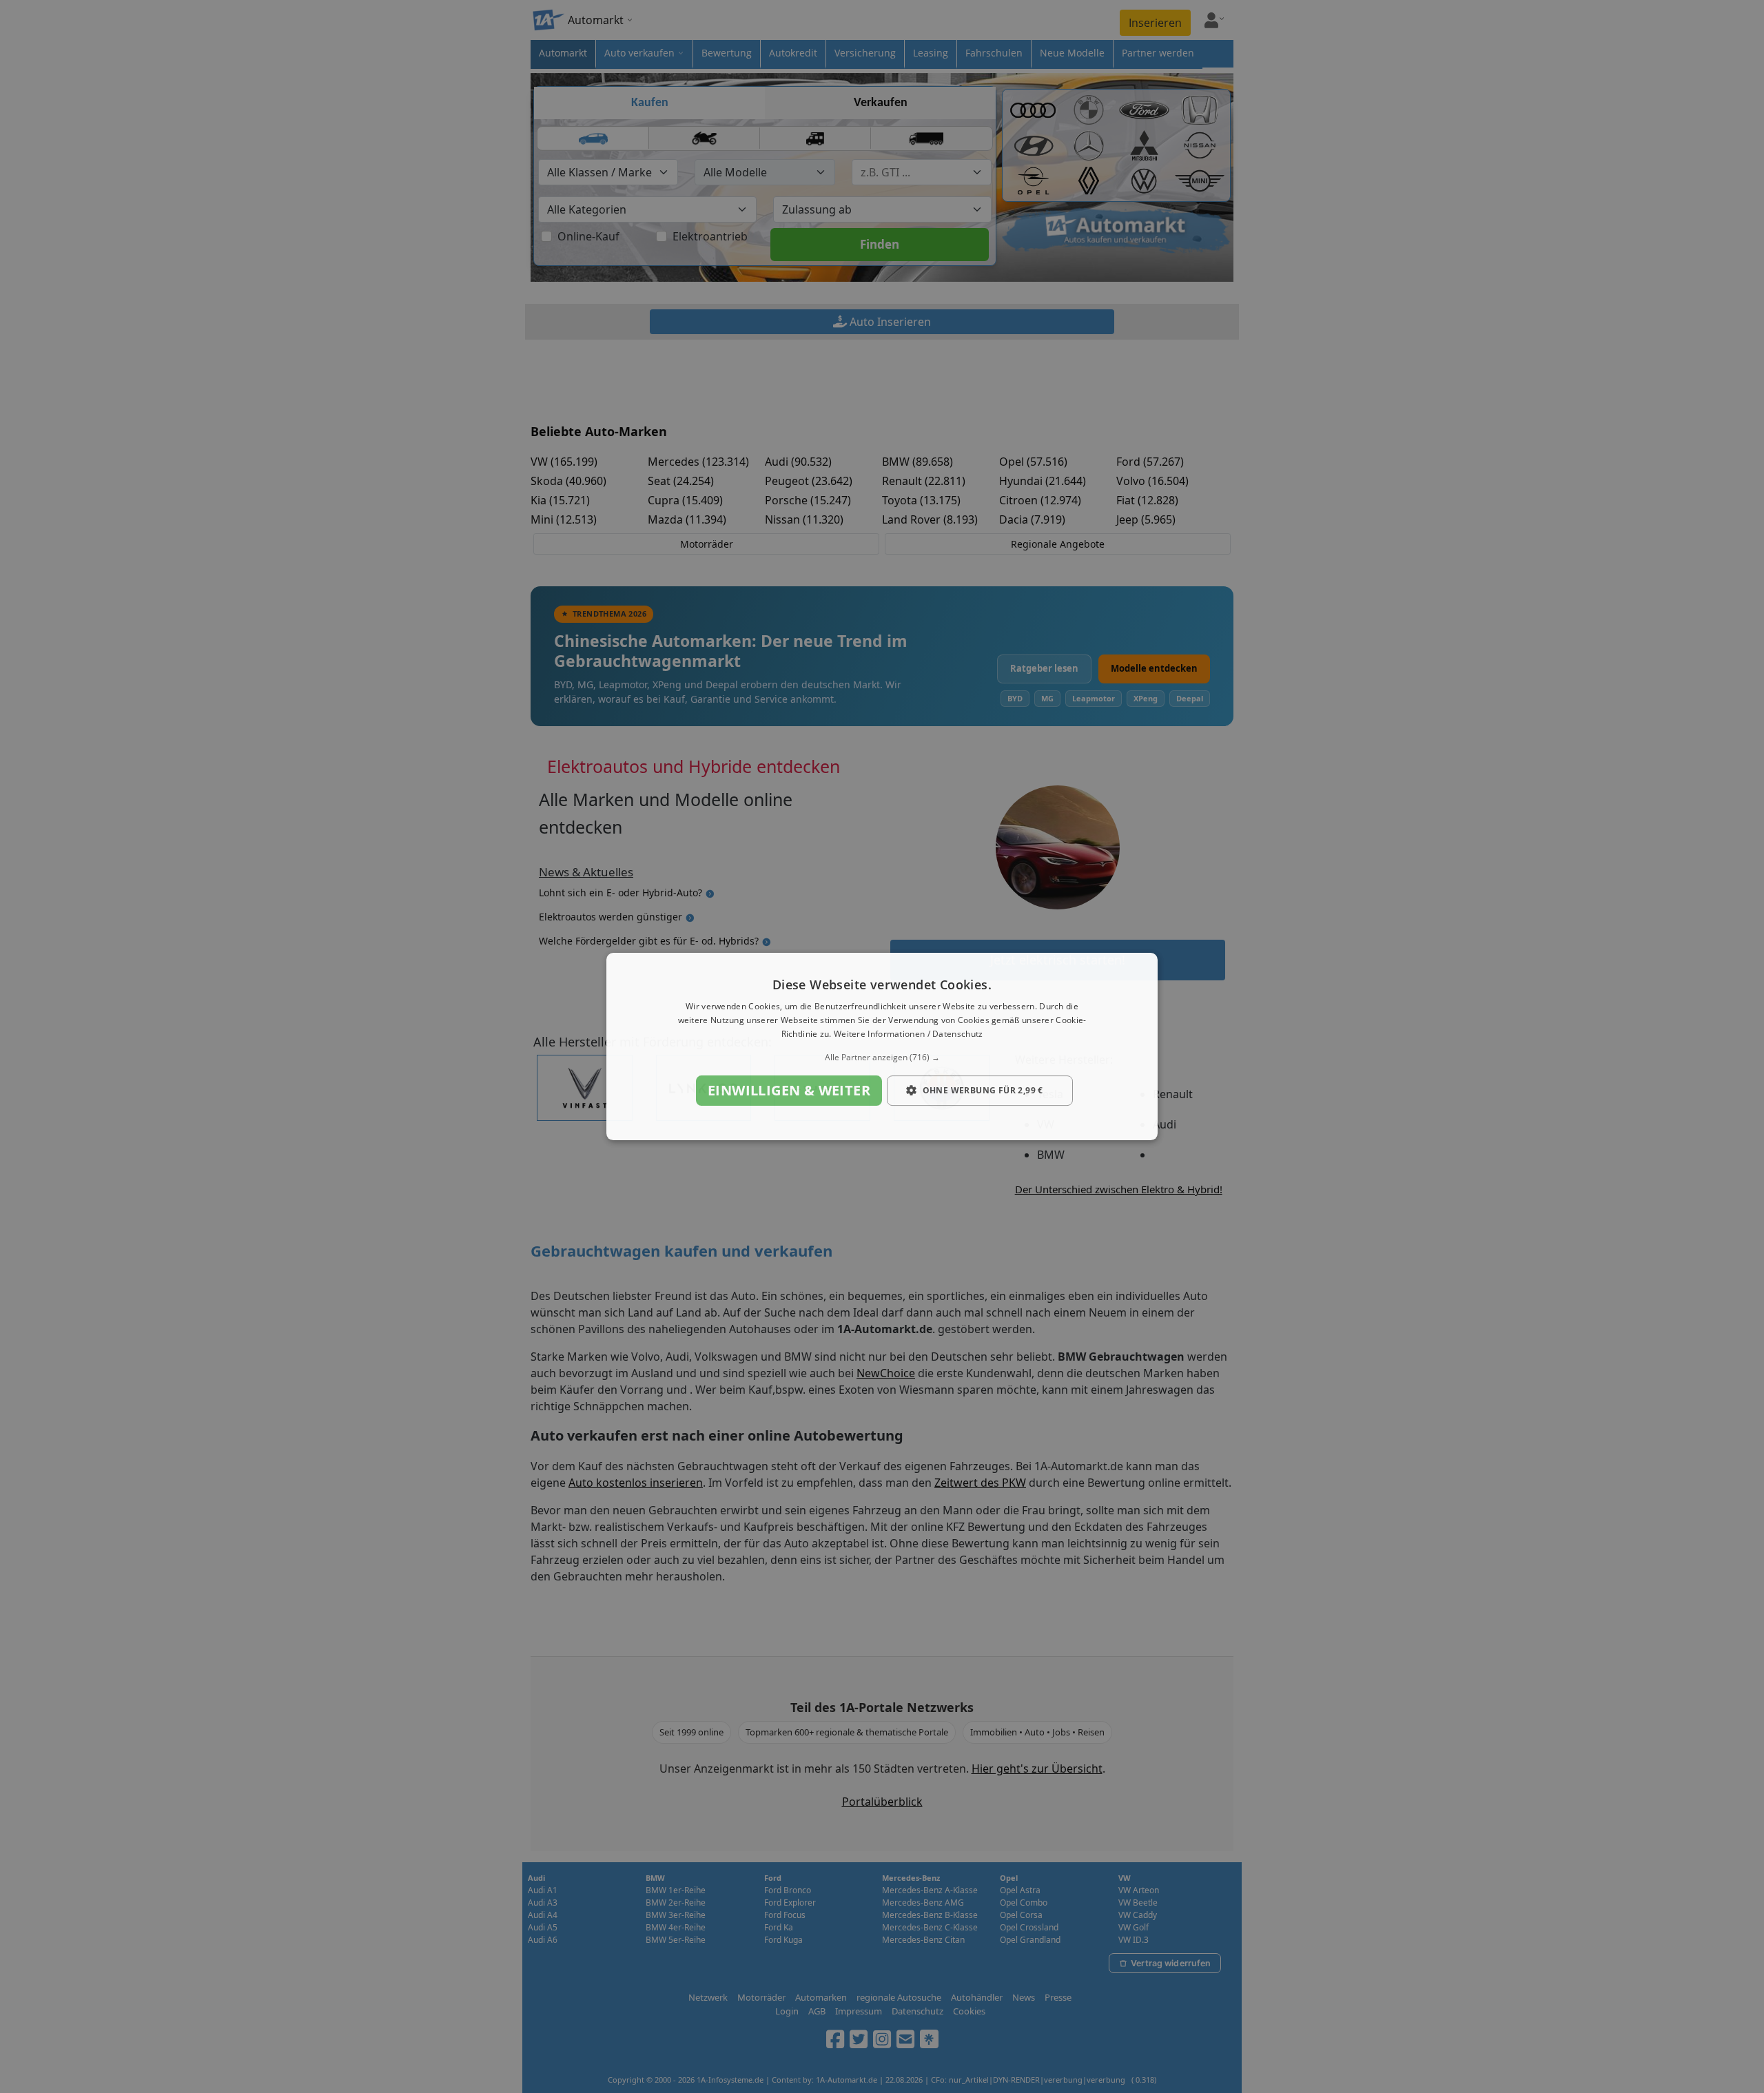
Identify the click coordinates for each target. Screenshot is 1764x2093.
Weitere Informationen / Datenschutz (909, 1034)
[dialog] (882, 1046)
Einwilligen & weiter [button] (789, 1090)
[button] (882, 1058)
